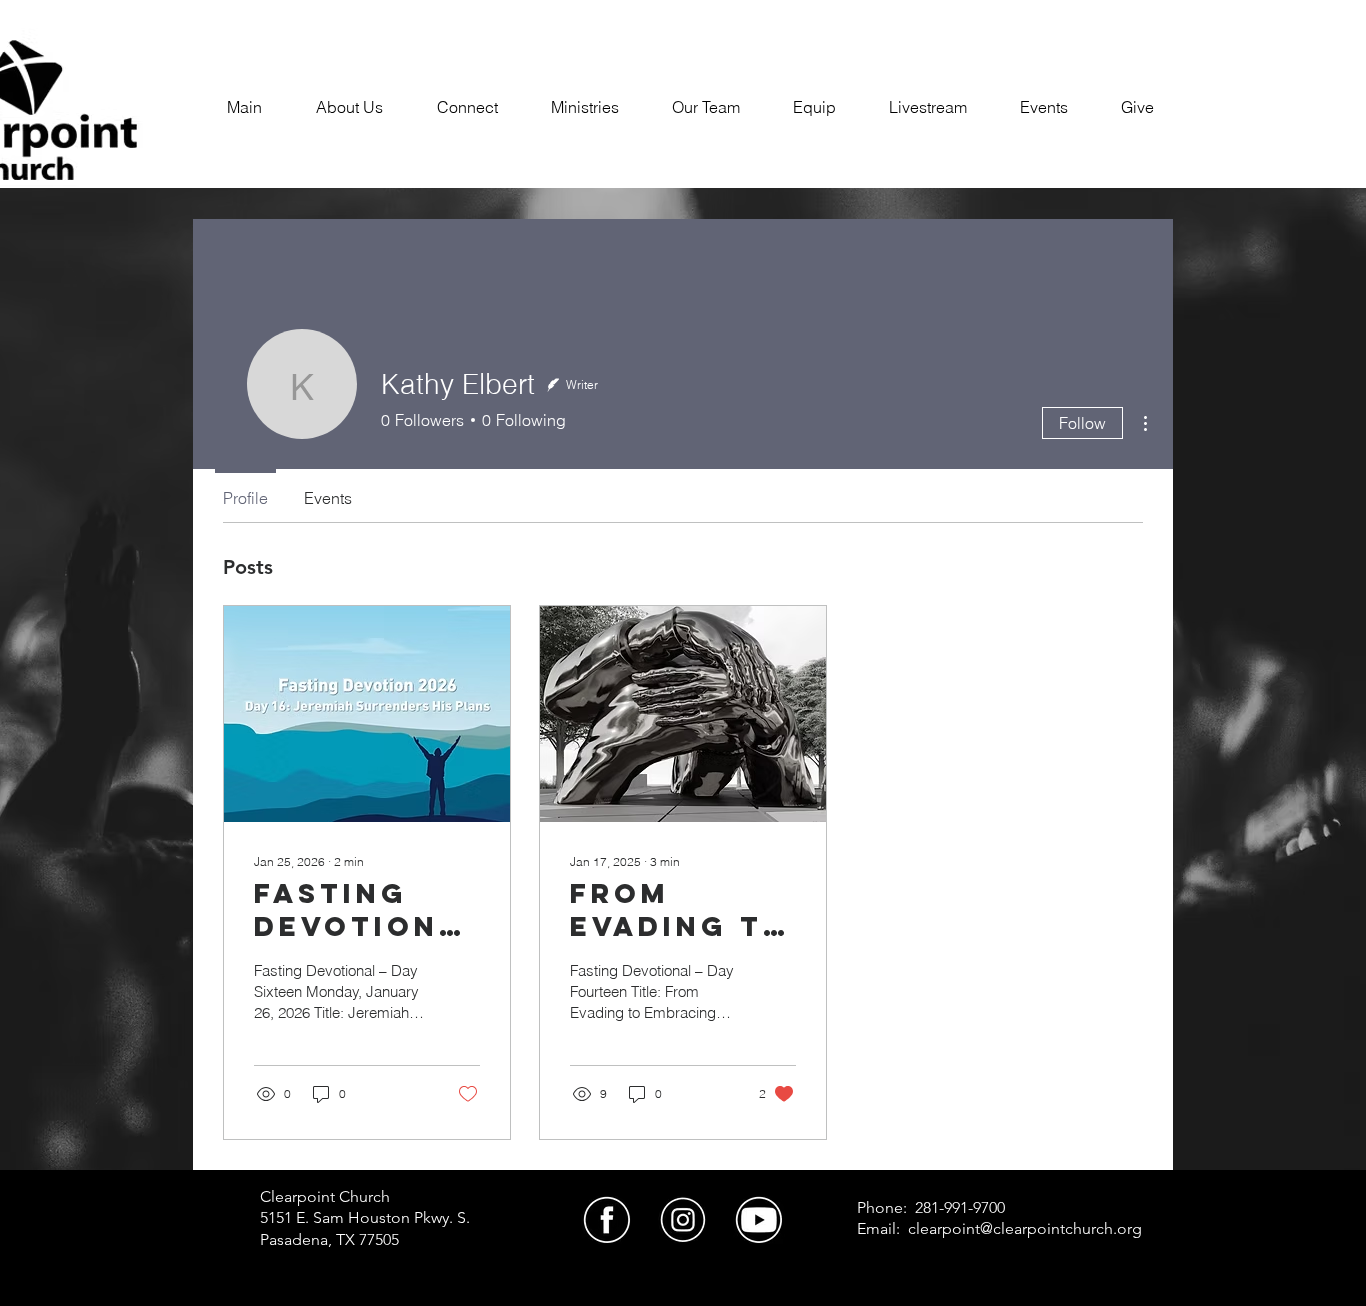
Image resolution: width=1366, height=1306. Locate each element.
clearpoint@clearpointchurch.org (1025, 1228)
